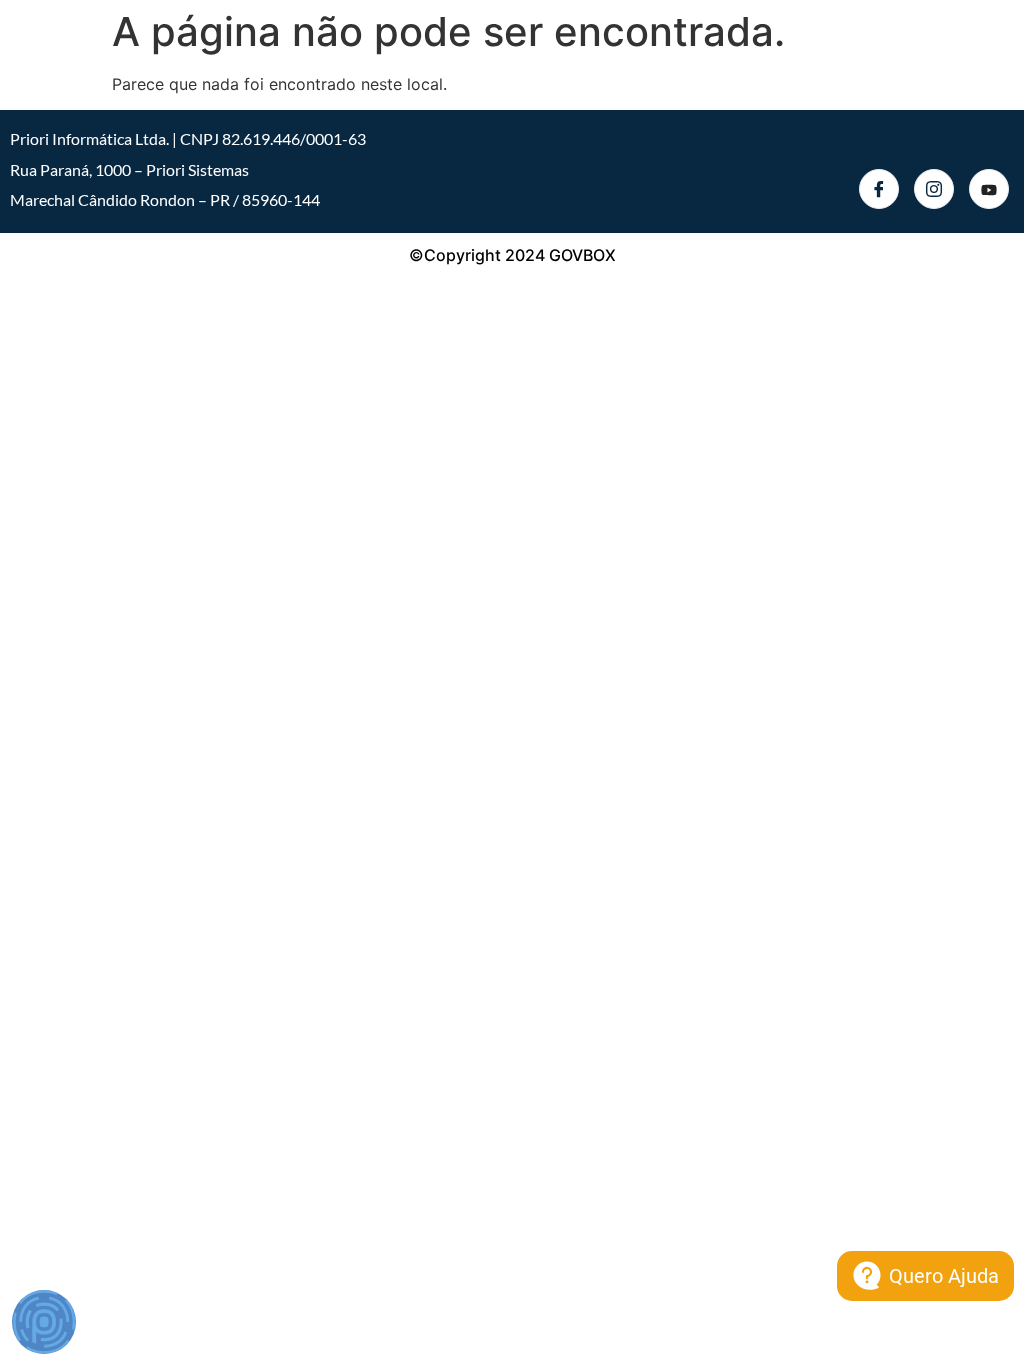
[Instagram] (934, 189)
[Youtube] (989, 189)
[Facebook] (879, 189)
